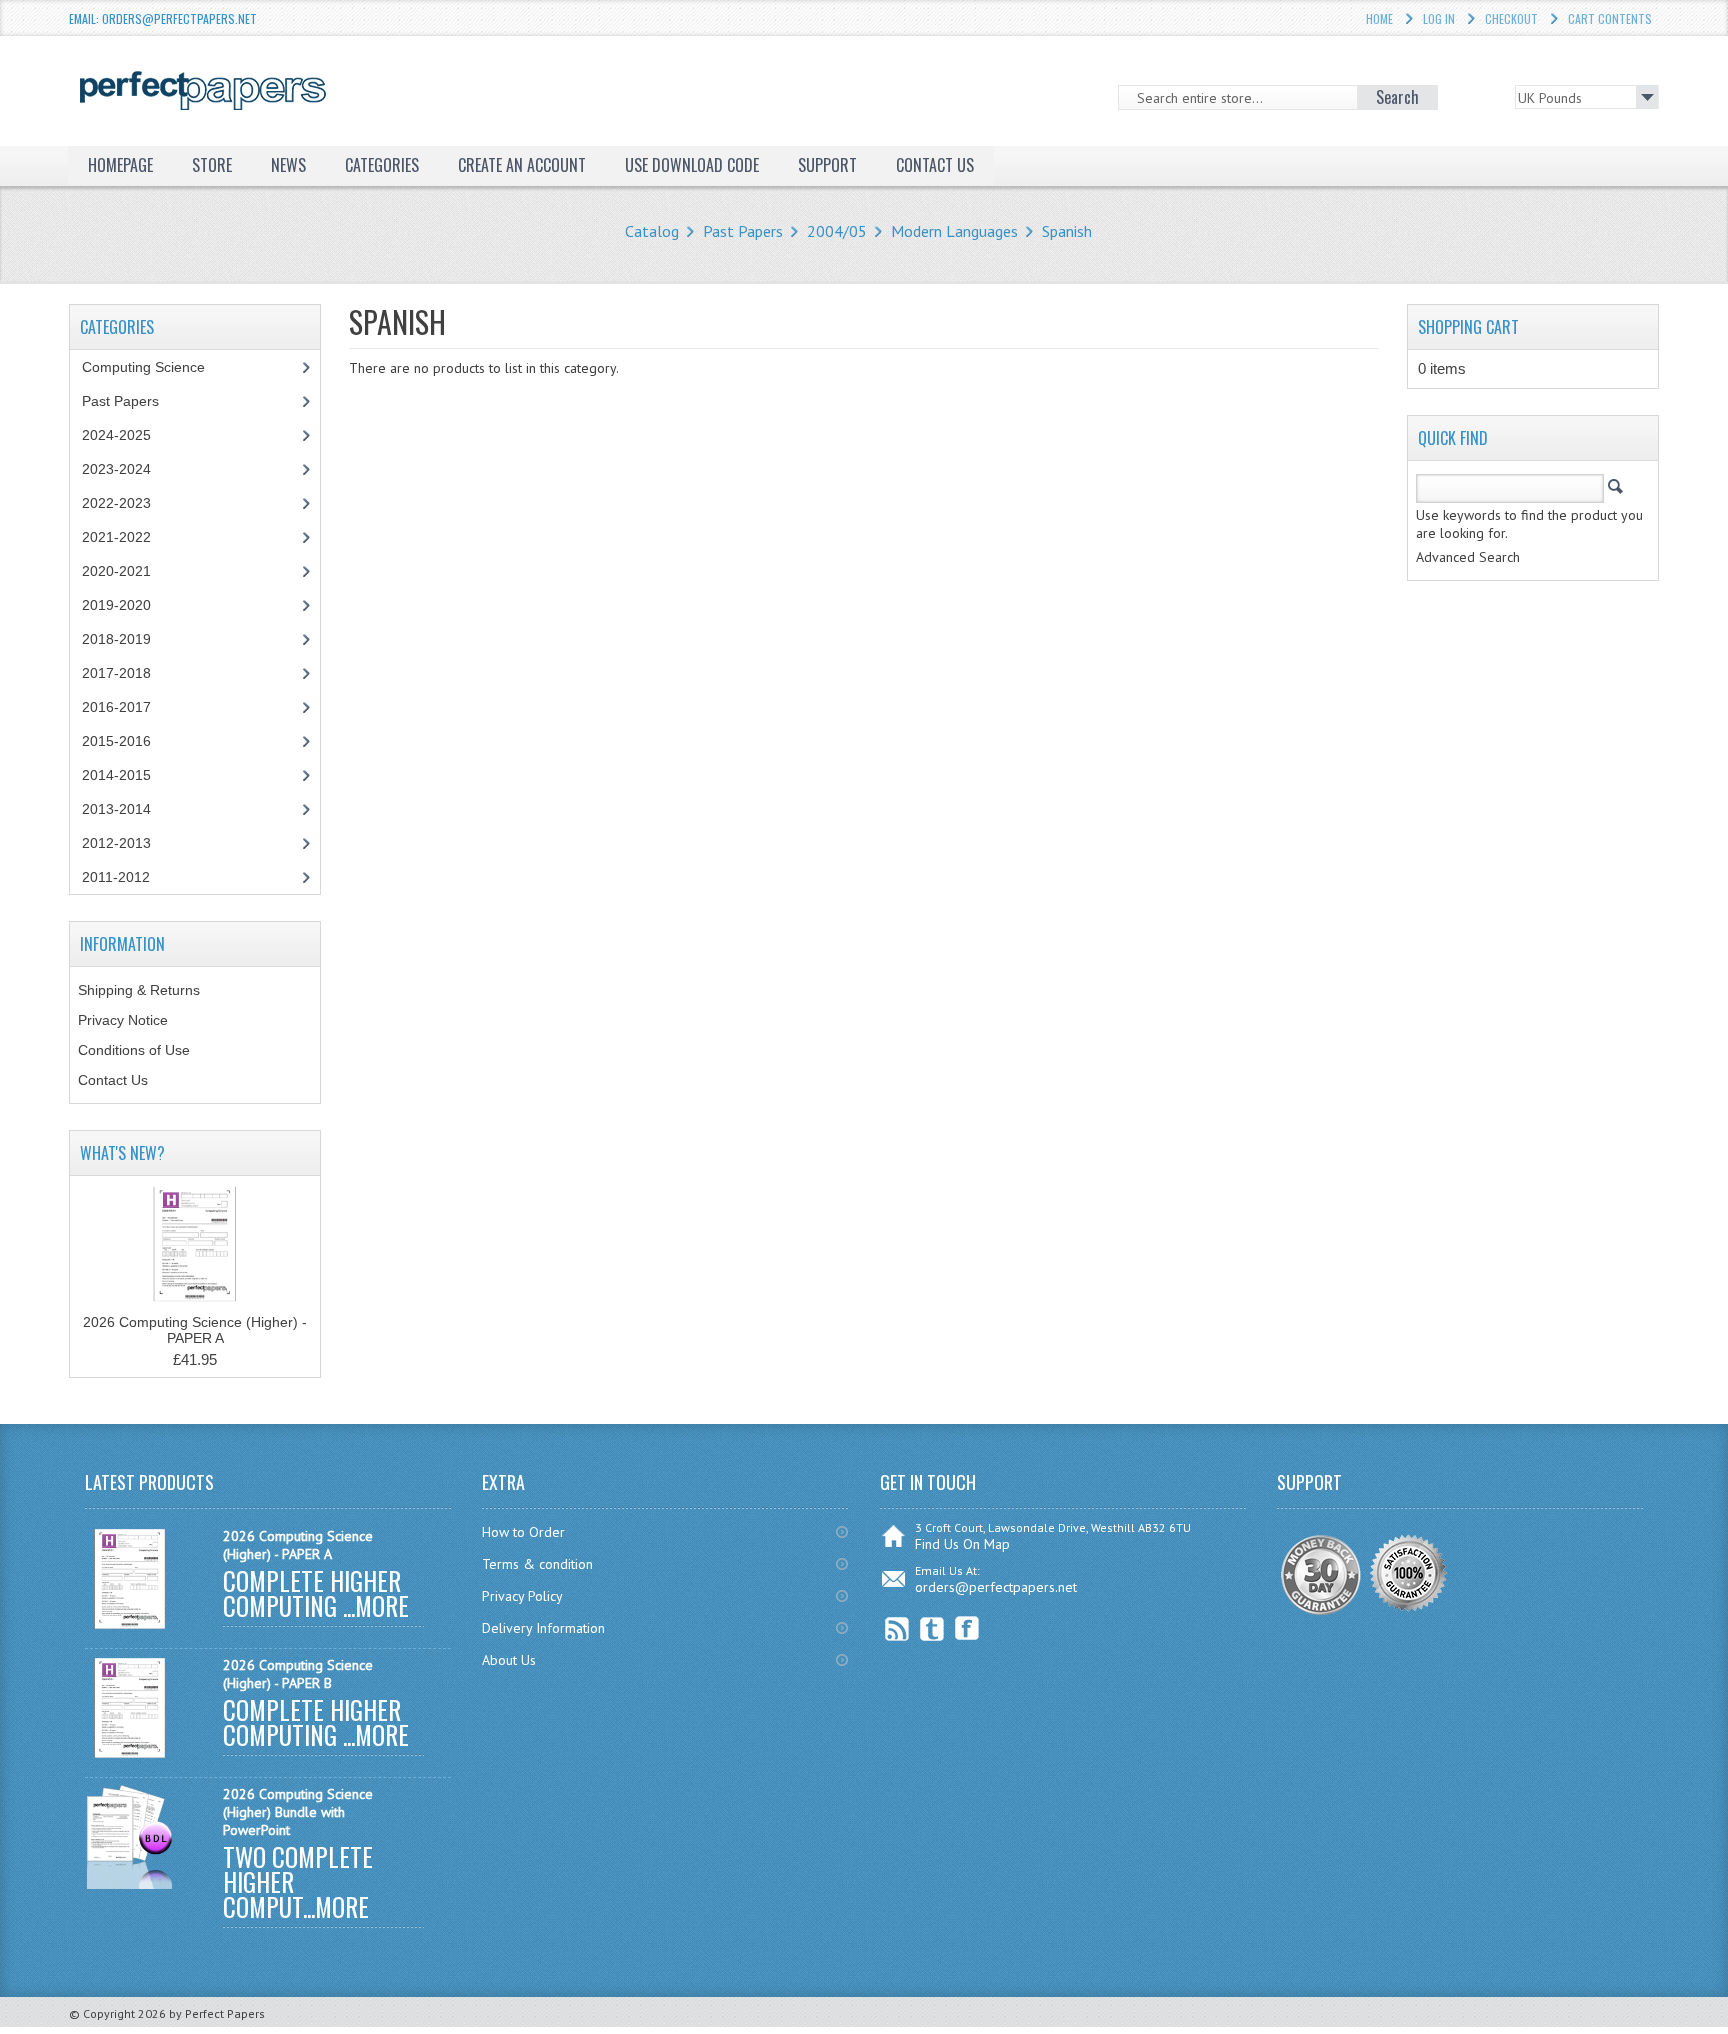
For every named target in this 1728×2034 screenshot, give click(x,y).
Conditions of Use (134, 1050)
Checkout (1511, 18)
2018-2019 (116, 639)
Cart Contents (1610, 18)
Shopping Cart (1468, 327)
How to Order (523, 1532)
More (382, 1605)
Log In (1439, 18)
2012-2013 (116, 843)
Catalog (652, 231)
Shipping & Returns (139, 990)
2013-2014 (116, 809)
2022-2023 (116, 503)
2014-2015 (116, 775)
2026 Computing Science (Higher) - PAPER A (195, 1330)
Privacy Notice (123, 1020)
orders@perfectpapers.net (996, 1587)
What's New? (122, 1153)
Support (827, 165)
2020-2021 (116, 571)
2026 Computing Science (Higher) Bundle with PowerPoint (298, 1812)
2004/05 (837, 231)
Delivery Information (543, 1628)
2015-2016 (116, 741)
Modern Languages (954, 231)
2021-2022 (116, 537)
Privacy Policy (522, 1596)
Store (212, 165)
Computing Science (143, 367)
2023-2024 (116, 469)
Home (1379, 18)
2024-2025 (116, 435)
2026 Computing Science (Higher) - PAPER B (298, 1674)
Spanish (1067, 231)
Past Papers (743, 231)
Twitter (932, 1628)
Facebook (967, 1628)
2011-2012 (116, 877)
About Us (509, 1660)
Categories (382, 165)
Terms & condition (537, 1564)
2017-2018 (116, 673)
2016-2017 (116, 707)
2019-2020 (116, 605)
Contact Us (113, 1080)
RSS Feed (897, 1628)
